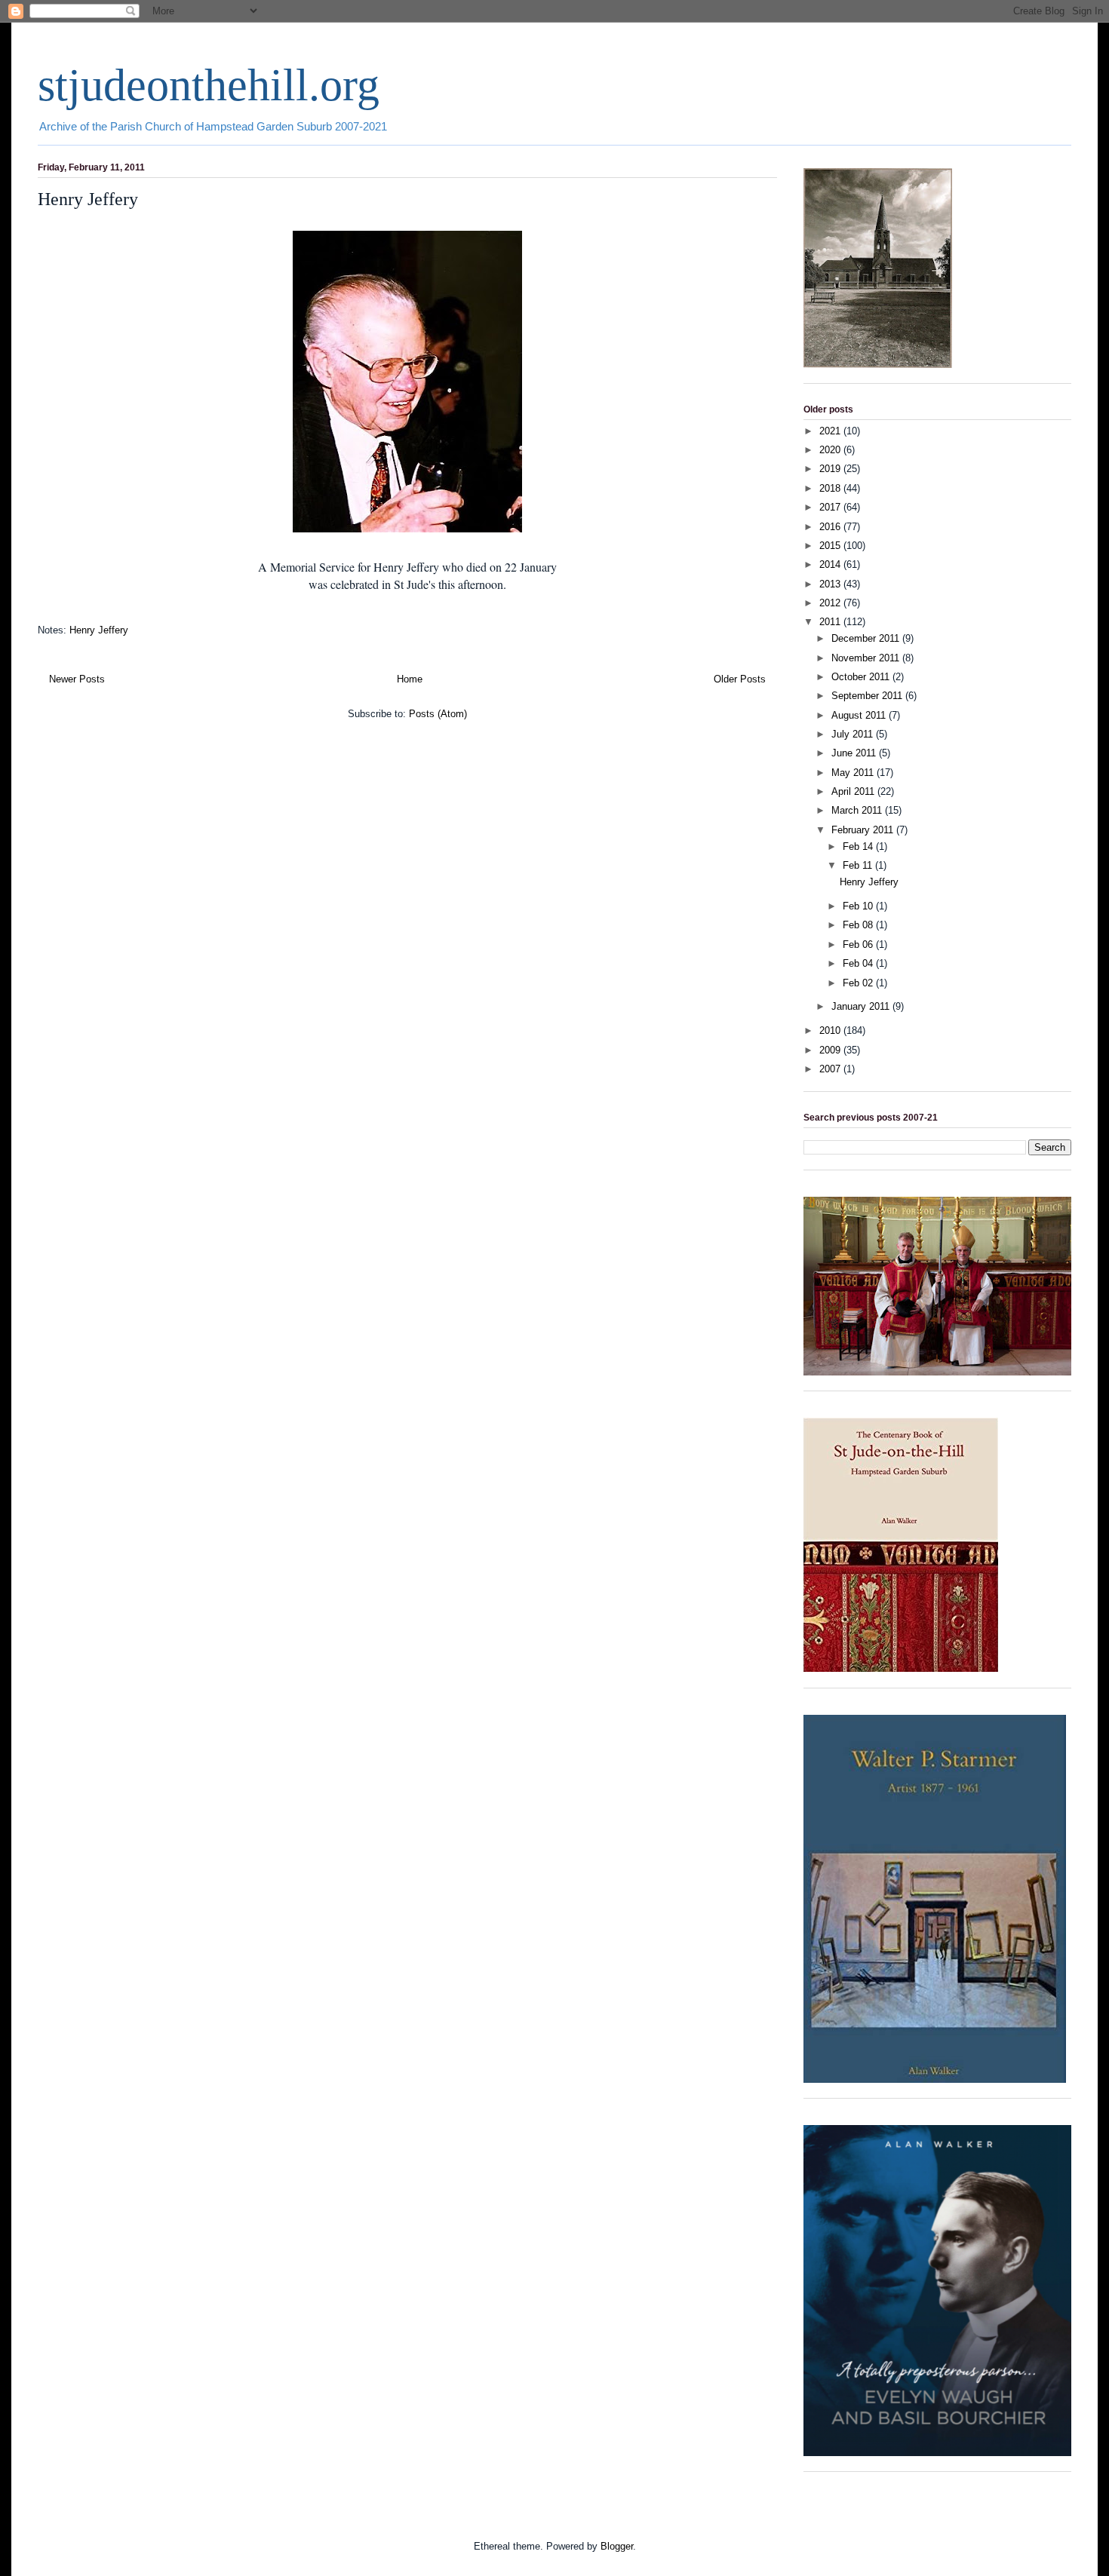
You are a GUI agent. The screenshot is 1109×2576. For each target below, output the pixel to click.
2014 (831, 564)
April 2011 (854, 791)
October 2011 (862, 677)
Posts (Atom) (438, 714)
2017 (831, 507)
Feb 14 (859, 846)
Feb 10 (859, 906)
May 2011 (854, 773)
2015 (831, 546)
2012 (831, 603)
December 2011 (867, 638)
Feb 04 (859, 963)
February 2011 (864, 830)
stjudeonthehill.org (209, 85)
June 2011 (855, 753)
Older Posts (740, 679)
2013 (831, 584)
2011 (831, 622)
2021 (831, 431)
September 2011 (868, 696)
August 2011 (860, 715)
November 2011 (867, 658)
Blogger (617, 2546)
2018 (831, 488)
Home (410, 679)
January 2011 (862, 1006)
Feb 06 (859, 945)
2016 (831, 527)
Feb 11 (859, 865)
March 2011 (858, 810)
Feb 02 (859, 983)
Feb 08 (859, 925)
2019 (831, 469)
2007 (831, 1069)
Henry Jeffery (88, 199)
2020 (831, 450)
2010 (831, 1030)
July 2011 (854, 734)
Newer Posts (77, 679)
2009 (831, 1050)
